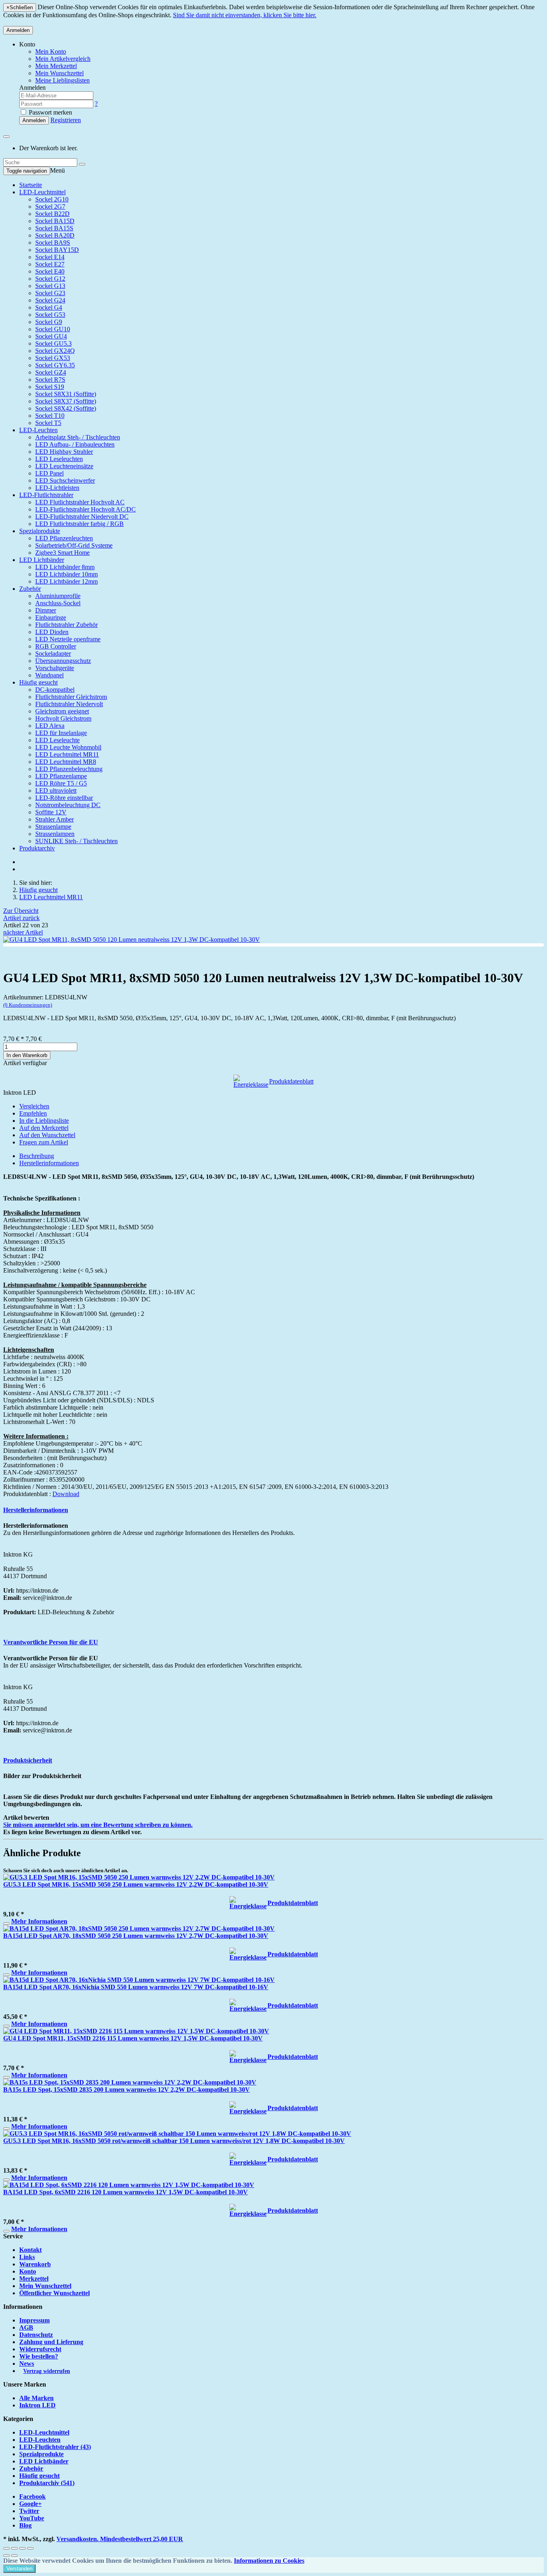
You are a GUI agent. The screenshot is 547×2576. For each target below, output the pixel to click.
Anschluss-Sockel (58, 603)
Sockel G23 (50, 293)
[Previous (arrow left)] (6, 2556)
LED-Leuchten (38, 430)
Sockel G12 (50, 279)
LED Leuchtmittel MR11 (67, 754)
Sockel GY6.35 (55, 365)
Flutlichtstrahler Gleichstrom (71, 697)
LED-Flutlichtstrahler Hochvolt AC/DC (85, 509)
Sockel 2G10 (52, 199)
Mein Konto (51, 51)
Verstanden (19, 2569)
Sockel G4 (49, 307)
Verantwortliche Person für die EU (51, 1642)
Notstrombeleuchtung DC (68, 805)
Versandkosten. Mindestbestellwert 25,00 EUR (120, 2539)
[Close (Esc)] (6, 2548)
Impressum (34, 2320)
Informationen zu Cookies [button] (269, 2561)
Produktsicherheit (28, 1760)
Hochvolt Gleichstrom (63, 718)
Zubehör (30, 589)
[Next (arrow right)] (14, 2556)
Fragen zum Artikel (44, 1142)
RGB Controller (56, 646)
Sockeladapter (53, 654)
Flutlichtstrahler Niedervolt (69, 704)
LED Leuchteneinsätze (64, 466)
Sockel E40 (50, 271)
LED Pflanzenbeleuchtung (69, 769)
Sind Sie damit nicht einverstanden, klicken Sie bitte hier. (245, 15)
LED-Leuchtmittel (42, 192)
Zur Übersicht (21, 911)
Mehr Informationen (39, 1921)
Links (27, 2257)
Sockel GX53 (53, 358)
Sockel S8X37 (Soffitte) (66, 401)
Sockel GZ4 (51, 372)
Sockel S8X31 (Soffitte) (66, 394)
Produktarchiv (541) (47, 2483)
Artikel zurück (21, 918)
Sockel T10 (50, 416)
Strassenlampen (55, 834)
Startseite (31, 185)
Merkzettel (34, 2279)
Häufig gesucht (38, 682)
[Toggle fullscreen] (22, 2548)
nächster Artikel (23, 932)
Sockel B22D (52, 214)
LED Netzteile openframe (68, 639)
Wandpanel (49, 675)
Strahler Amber (54, 819)
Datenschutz (36, 2335)
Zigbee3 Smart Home (62, 553)
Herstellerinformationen (49, 1163)
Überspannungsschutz (63, 661)
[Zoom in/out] (30, 2548)
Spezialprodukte (40, 531)
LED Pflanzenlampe (61, 776)
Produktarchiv (37, 848)
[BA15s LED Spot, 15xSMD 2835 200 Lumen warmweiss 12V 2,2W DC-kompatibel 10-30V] (130, 2082)
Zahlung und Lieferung (51, 2342)
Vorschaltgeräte (55, 668)
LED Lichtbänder (42, 560)
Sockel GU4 (51, 336)
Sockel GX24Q (55, 351)
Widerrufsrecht (40, 2349)
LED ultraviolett (56, 791)
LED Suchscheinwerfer (65, 480)
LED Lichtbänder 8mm (65, 567)
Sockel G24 (50, 300)
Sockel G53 (50, 315)
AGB (26, 2327)
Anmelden (18, 30)
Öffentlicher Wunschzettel (54, 2293)
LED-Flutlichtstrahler (46, 495)
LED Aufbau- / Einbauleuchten (75, 444)
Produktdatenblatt (291, 1081)
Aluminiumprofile (58, 596)
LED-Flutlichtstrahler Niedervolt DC (82, 517)
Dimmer (46, 610)
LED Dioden (52, 632)
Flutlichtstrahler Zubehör (66, 625)
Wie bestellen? (39, 2356)
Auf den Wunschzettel (47, 1135)
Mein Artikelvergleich (63, 59)
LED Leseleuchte (57, 740)
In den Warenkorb (27, 1055)
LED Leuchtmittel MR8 (66, 762)
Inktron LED (37, 2405)
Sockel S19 (50, 387)
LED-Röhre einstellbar (64, 798)
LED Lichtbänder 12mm (66, 581)
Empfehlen (33, 1113)
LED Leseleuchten (59, 459)
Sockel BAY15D (57, 250)
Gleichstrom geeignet (62, 711)
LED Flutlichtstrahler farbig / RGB (79, 524)
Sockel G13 (50, 286)
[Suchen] (82, 164)
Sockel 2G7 (50, 206)
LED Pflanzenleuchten (64, 538)
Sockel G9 (49, 322)
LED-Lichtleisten (57, 488)
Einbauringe (51, 617)
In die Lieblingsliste (44, 1121)
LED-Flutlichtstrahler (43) (55, 2447)
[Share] (14, 2548)
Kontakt (30, 2250)
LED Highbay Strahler (64, 452)
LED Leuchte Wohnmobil (68, 747)
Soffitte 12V (51, 812)
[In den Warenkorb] (6, 1923)
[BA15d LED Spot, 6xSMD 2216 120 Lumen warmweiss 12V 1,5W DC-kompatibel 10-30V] (129, 2185)
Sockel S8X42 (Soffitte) (66, 408)
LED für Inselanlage (61, 733)
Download (66, 1494)
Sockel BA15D (55, 221)
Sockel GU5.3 (53, 343)
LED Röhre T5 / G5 (61, 783)
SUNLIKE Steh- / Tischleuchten (76, 841)
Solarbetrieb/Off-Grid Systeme (74, 545)
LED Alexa (50, 726)
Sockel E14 (50, 257)
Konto (28, 2271)
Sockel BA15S (54, 228)
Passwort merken (50, 112)
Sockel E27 (50, 264)
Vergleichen (34, 1106)
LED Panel (49, 473)
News (27, 2364)
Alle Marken (36, 2398)
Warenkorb (35, 2264)
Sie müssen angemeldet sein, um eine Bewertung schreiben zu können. (98, 1825)
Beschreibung (37, 1156)
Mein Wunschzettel (45, 2286)
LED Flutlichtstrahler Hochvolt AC (80, 502)
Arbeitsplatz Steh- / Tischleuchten (78, 437)
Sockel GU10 (53, 329)
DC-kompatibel (55, 690)
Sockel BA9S (53, 243)
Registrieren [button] (66, 120)
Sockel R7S (50, 380)
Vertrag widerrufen (47, 2371)
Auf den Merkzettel (44, 1128)
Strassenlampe (53, 827)
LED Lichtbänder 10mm (66, 574)
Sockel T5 (48, 423)
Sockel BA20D (55, 235)
